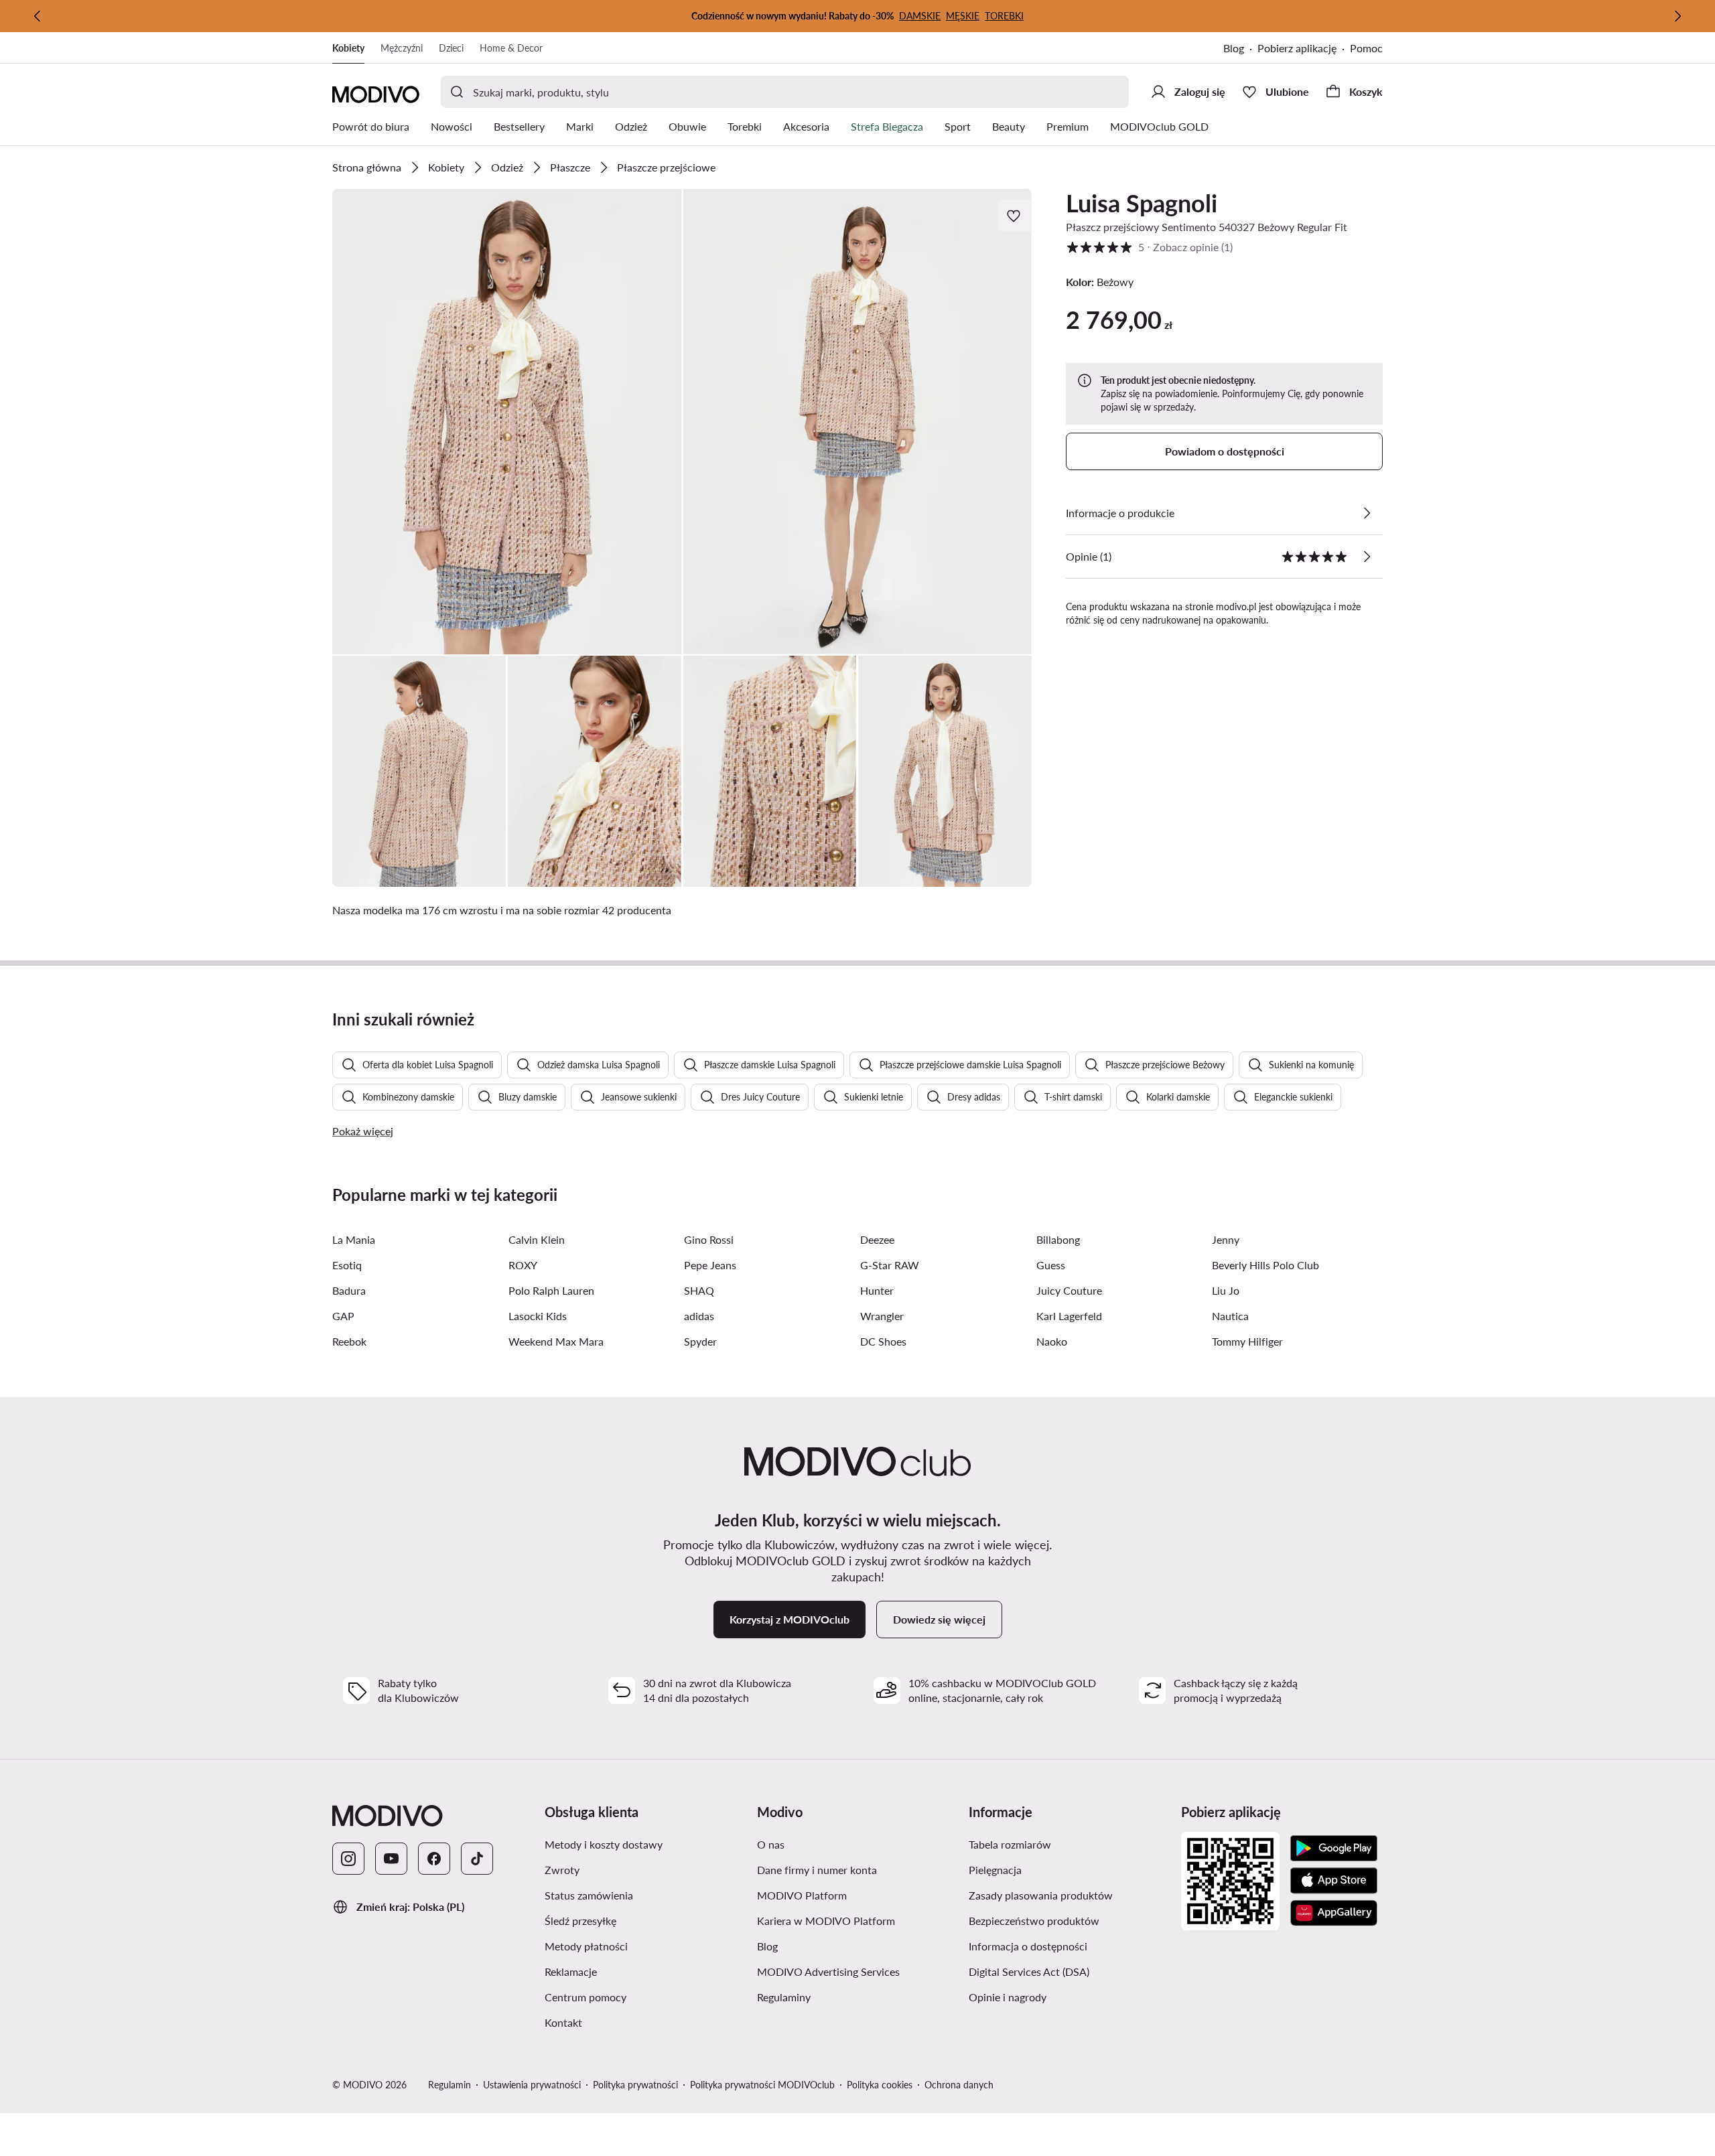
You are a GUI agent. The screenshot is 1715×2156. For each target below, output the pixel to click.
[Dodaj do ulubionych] (1015, 216)
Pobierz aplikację (1297, 48)
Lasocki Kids (538, 1316)
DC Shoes (883, 1341)
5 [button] (1149, 247)
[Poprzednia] (38, 16)
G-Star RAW (890, 1265)
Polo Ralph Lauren (551, 1290)
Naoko (1052, 1341)
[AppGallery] (1334, 1913)
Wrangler (882, 1316)
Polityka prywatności (635, 2085)
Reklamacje (571, 1971)
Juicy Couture (1069, 1290)
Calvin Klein (537, 1239)
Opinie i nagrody (1008, 1997)
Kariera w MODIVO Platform (826, 1921)
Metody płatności (586, 1946)
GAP (343, 1316)
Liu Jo (1226, 1290)
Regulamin (450, 2085)
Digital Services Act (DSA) (1029, 1971)
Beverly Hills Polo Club (1265, 1265)
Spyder (700, 1341)
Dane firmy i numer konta (817, 1870)
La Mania (354, 1239)
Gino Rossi (709, 1239)
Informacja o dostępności (1028, 1946)
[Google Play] (1334, 1849)
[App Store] (1334, 1881)
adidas (699, 1316)
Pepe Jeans (710, 1265)
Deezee (877, 1239)
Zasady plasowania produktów (1041, 1895)
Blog (1234, 48)
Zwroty (562, 1870)
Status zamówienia (589, 1895)
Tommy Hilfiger (1247, 1341)
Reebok (349, 1341)
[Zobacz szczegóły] (1367, 513)
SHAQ (699, 1290)
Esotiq (347, 1265)
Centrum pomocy (586, 1997)
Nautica (1230, 1316)
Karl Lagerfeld (1069, 1316)
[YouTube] (391, 1859)
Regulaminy (784, 1997)
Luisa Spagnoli (1142, 203)
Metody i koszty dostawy (604, 1844)
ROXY (523, 1265)
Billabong (1058, 1239)
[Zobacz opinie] (1367, 557)
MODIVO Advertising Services (828, 1971)
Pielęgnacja (995, 1870)
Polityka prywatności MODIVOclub (762, 2085)
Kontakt (563, 2022)
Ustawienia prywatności (532, 2085)
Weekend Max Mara (556, 1341)
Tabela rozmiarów (1010, 1844)
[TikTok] (477, 1859)
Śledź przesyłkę (580, 1921)
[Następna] (1677, 16)
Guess (1051, 1265)
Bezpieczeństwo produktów (1034, 1921)
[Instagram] (348, 1859)
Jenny (1226, 1239)
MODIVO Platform (802, 1895)
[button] (507, 422)
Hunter (877, 1290)
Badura (349, 1290)
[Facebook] (434, 1859)
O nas (771, 1844)
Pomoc (1366, 48)
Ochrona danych (959, 2085)
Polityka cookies (880, 2085)
